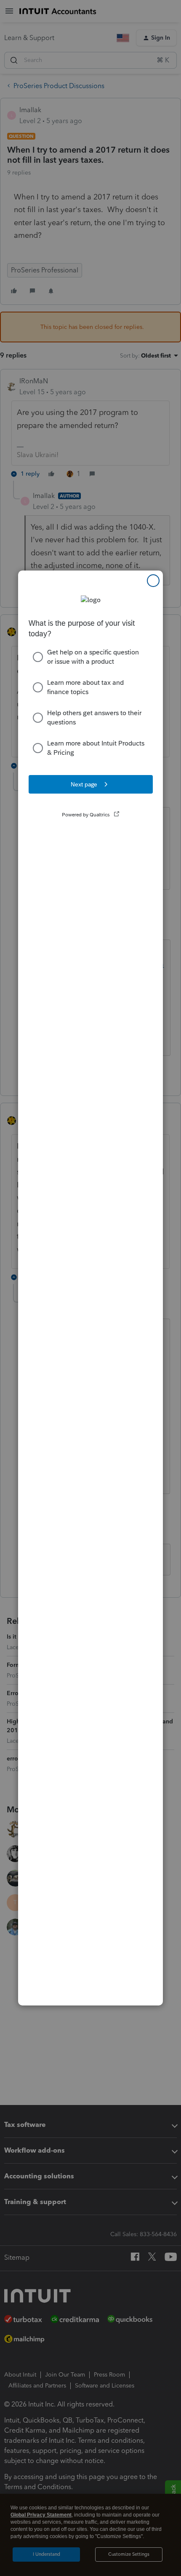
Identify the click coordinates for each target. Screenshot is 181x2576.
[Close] (153, 581)
